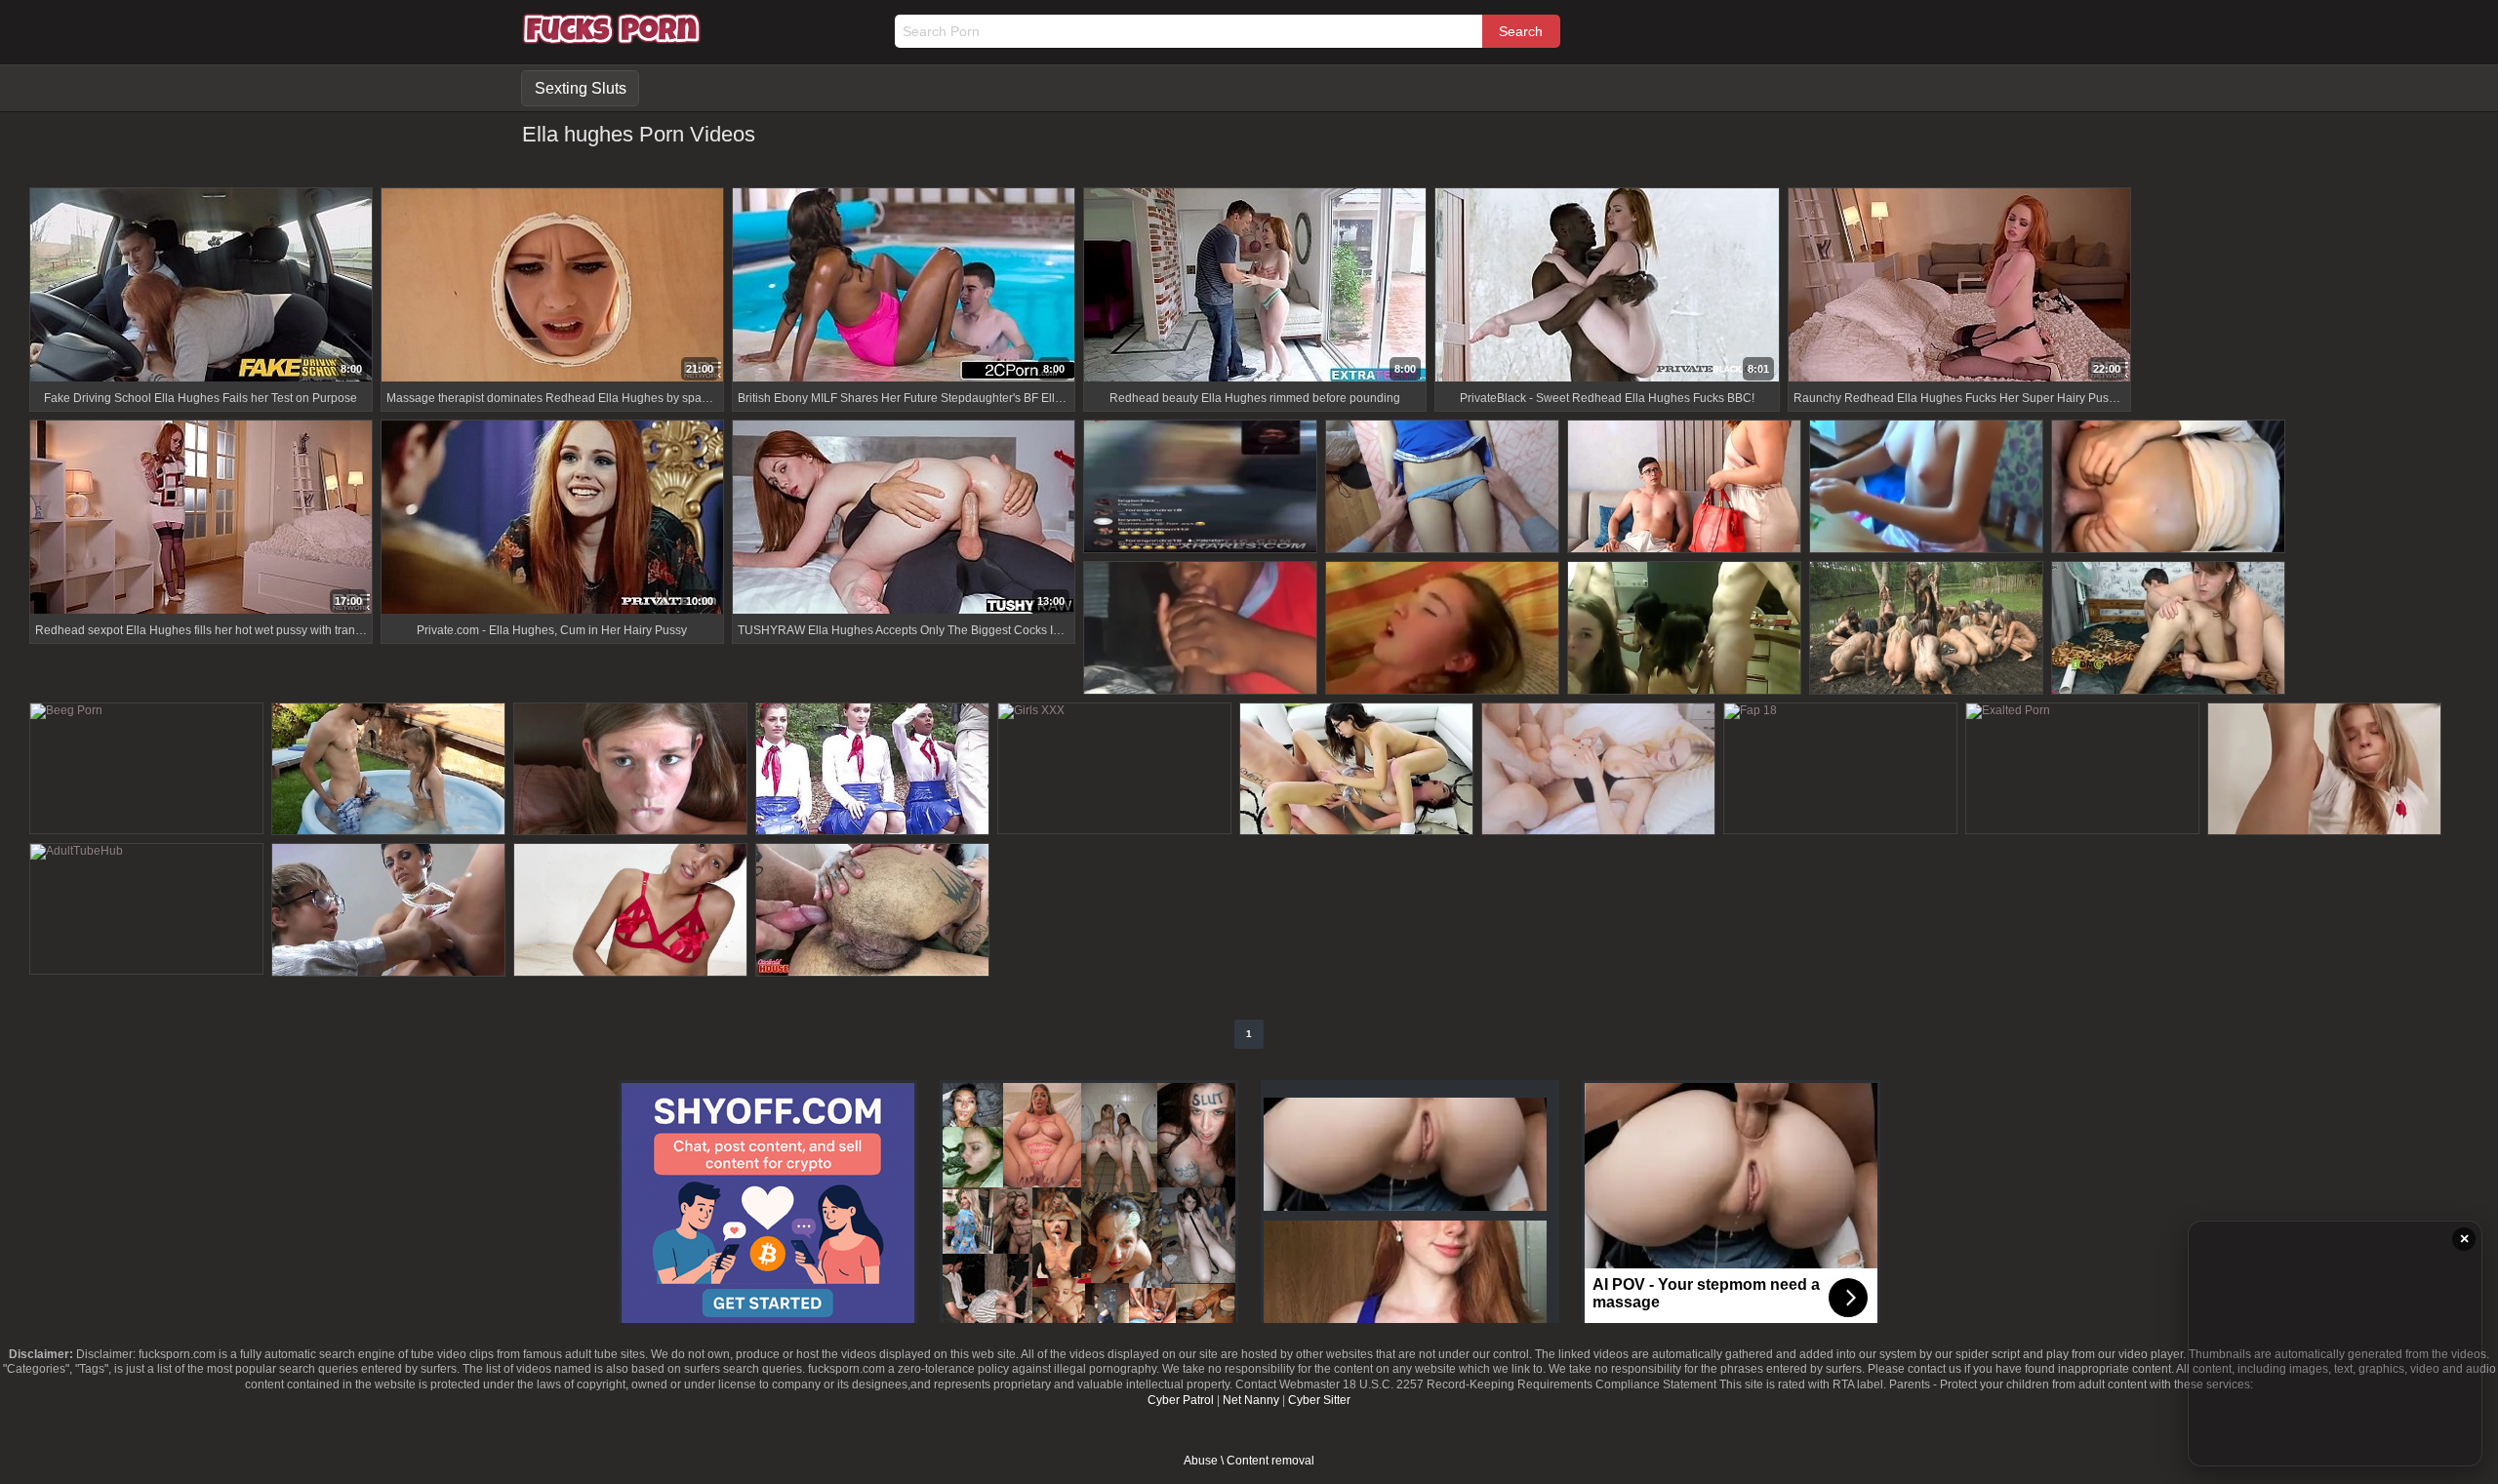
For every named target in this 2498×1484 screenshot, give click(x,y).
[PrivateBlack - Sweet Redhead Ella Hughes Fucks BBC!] (1607, 287)
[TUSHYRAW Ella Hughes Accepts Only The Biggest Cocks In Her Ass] (904, 520)
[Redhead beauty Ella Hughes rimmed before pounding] (1255, 287)
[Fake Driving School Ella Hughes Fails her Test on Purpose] (201, 287)
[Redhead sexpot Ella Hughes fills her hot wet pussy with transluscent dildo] (201, 520)
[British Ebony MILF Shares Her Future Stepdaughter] (904, 287)
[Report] (44, 366)
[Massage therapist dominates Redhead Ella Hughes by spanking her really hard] (552, 287)
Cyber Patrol (1181, 1400)
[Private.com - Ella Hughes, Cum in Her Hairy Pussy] (552, 520)
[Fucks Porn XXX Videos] (612, 39)
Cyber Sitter (1319, 1400)
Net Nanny (1251, 1400)
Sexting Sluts (581, 88)
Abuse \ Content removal (1249, 1461)
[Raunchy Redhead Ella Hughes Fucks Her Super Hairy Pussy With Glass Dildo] (1959, 287)
